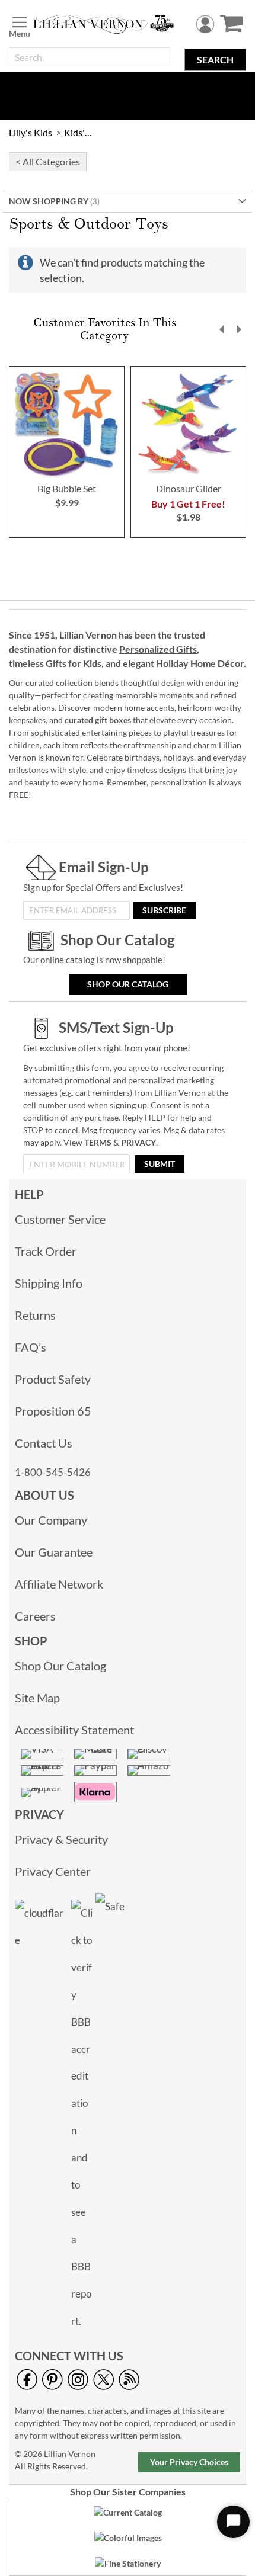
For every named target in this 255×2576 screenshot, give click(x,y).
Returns (35, 1315)
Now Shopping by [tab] (49, 201)
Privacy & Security (61, 1839)
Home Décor (217, 663)
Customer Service (60, 1219)
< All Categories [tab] (48, 161)
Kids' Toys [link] (78, 132)
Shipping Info (49, 1283)
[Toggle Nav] (20, 25)
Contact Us (44, 1443)
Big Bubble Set (67, 488)
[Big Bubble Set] (67, 475)
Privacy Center (53, 1871)
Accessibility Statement (74, 1730)
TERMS (98, 1142)
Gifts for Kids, (75, 663)
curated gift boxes (98, 720)
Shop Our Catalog (128, 984)
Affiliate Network (59, 1584)
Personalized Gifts (158, 649)
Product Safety (53, 1379)
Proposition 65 (53, 1411)
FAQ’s (31, 1347)
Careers (35, 1616)
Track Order (46, 1251)
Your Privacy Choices (189, 2462)
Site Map (37, 1698)
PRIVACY (138, 1142)
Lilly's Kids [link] (31, 132)
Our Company (51, 1520)
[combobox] (90, 57)
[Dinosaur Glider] (188, 475)
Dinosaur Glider (189, 488)
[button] (222, 329)
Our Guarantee (54, 1552)
